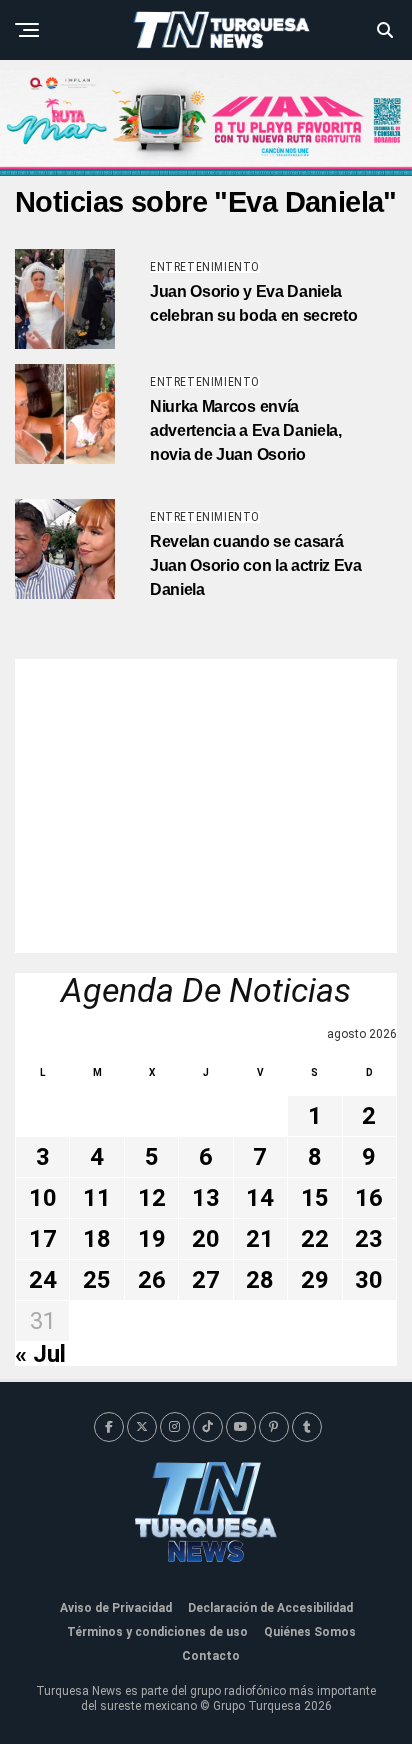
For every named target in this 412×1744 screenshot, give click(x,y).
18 (97, 1239)
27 (206, 1280)
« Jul (40, 1354)
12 (152, 1198)
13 (206, 1198)
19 (152, 1239)
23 (369, 1239)
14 (260, 1198)
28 (260, 1280)
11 (97, 1198)
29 (315, 1280)
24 (43, 1280)
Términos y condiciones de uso (157, 1632)
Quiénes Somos (310, 1632)
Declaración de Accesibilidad (270, 1608)
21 (260, 1239)
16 (369, 1198)
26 (152, 1280)
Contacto (211, 1656)
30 (369, 1280)
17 (43, 1239)
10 (43, 1198)
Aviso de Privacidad (116, 1608)
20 (206, 1239)
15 (315, 1198)
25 (97, 1280)
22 (315, 1239)
